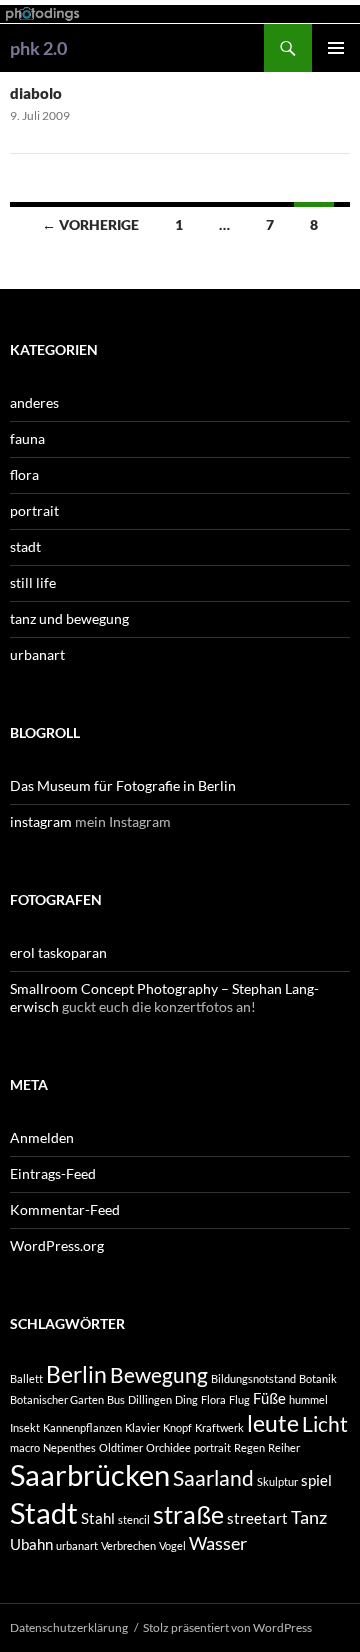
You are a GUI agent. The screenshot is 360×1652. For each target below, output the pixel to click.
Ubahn (31, 1544)
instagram (41, 821)
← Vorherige (90, 224)
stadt (25, 546)
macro (25, 1447)
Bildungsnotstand (253, 1378)
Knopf (177, 1427)
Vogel (172, 1545)
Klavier (142, 1427)
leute (273, 1423)
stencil (134, 1519)
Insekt (25, 1427)
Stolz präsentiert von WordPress (227, 1627)
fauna (27, 438)
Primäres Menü (336, 48)
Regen (249, 1447)
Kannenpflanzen (82, 1427)
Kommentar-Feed (65, 1209)
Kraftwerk (219, 1427)
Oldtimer (121, 1447)
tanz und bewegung (69, 618)
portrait (34, 510)
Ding (186, 1399)
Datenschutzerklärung (69, 1627)
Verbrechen (128, 1545)
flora (24, 474)
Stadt (44, 1512)
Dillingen (150, 1399)
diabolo (36, 93)
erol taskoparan (58, 952)
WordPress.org (57, 1245)
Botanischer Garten (57, 1399)
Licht (325, 1424)
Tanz (309, 1517)
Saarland (213, 1478)
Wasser (218, 1543)
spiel (316, 1480)
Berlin (76, 1374)
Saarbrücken (90, 1474)
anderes (34, 402)
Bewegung (159, 1375)
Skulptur (277, 1481)
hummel (308, 1399)
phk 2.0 (38, 48)
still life (33, 582)
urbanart (37, 654)
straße (188, 1514)
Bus (116, 1399)
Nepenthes (69, 1447)
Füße (269, 1398)
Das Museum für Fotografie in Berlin (123, 785)
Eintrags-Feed (53, 1173)
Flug (239, 1399)
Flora (213, 1399)
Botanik (318, 1378)
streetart (257, 1518)
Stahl (98, 1518)
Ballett (26, 1378)
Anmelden (42, 1137)
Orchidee (168, 1447)
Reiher (284, 1447)
